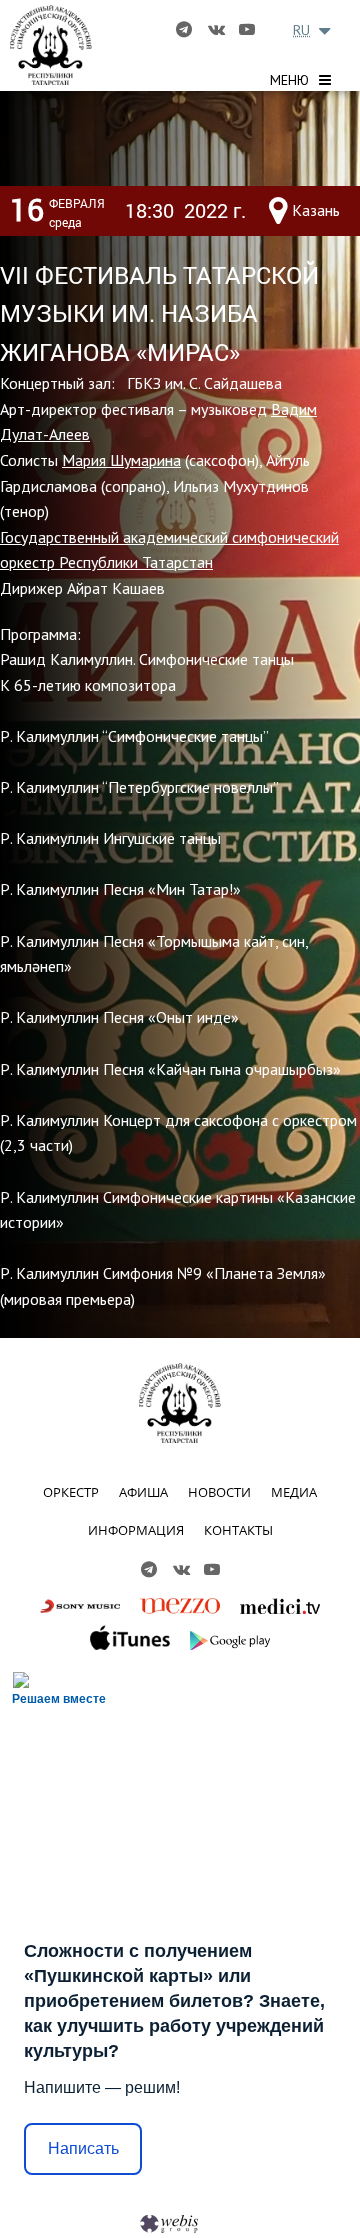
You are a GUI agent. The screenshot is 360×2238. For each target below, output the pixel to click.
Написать (83, 2148)
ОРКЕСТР (71, 1492)
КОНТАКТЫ (238, 1530)
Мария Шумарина (121, 460)
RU (301, 30)
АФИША (143, 1492)
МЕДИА (294, 1492)
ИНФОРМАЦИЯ (136, 1530)
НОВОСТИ (219, 1492)
